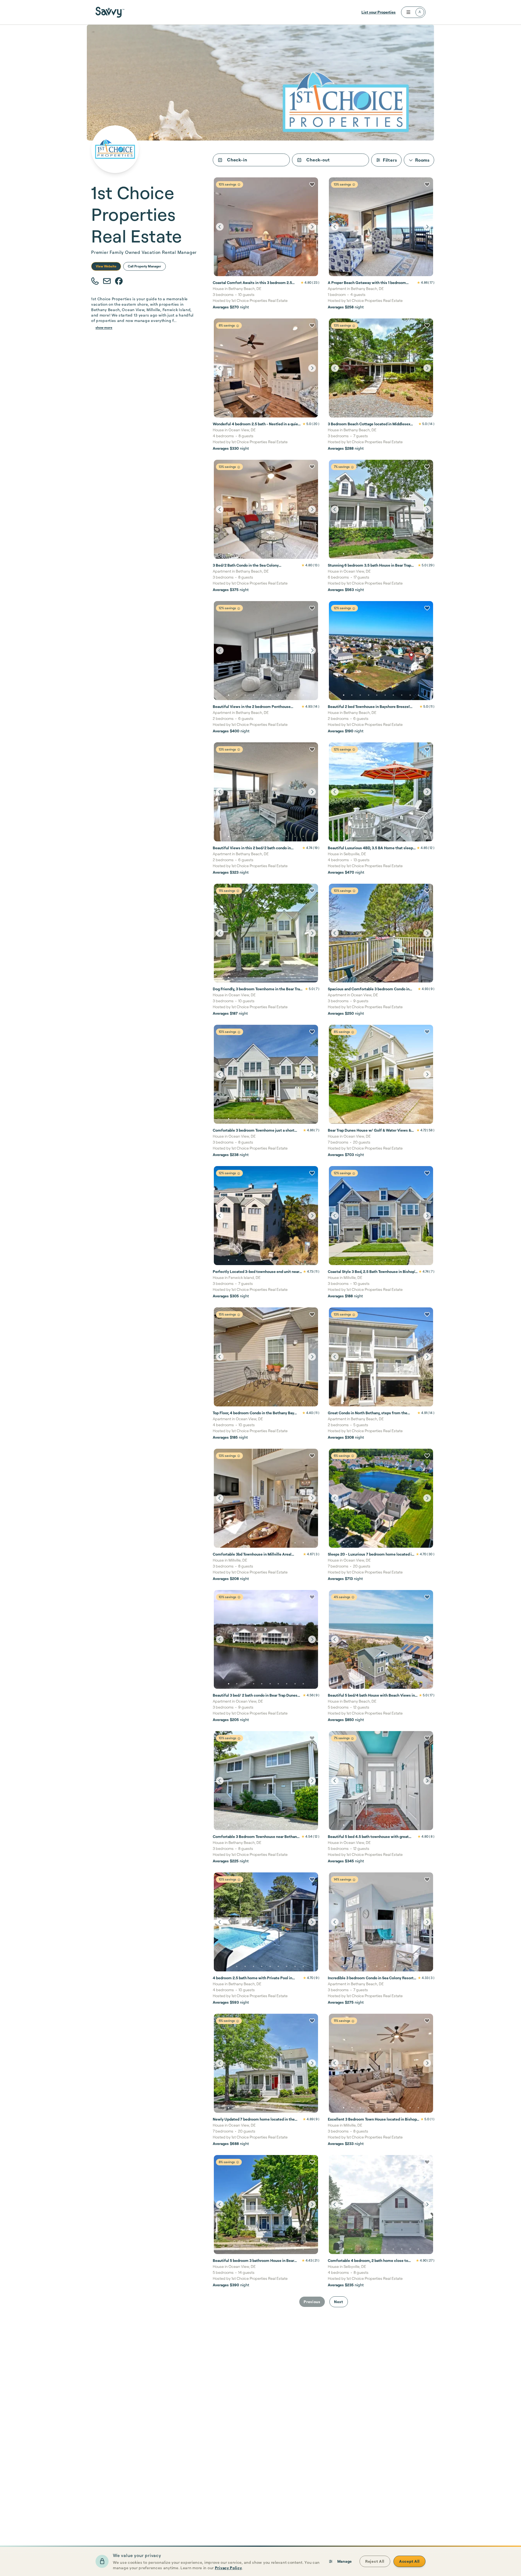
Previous (312, 2302)
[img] (239, 185)
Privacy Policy (228, 2568)
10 (303, 271)
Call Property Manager (144, 266)
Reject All (375, 2561)
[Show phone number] (95, 281)
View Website (106, 266)
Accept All (409, 2561)
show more (104, 328)
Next (339, 2302)
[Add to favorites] (312, 184)
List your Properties (379, 12)
